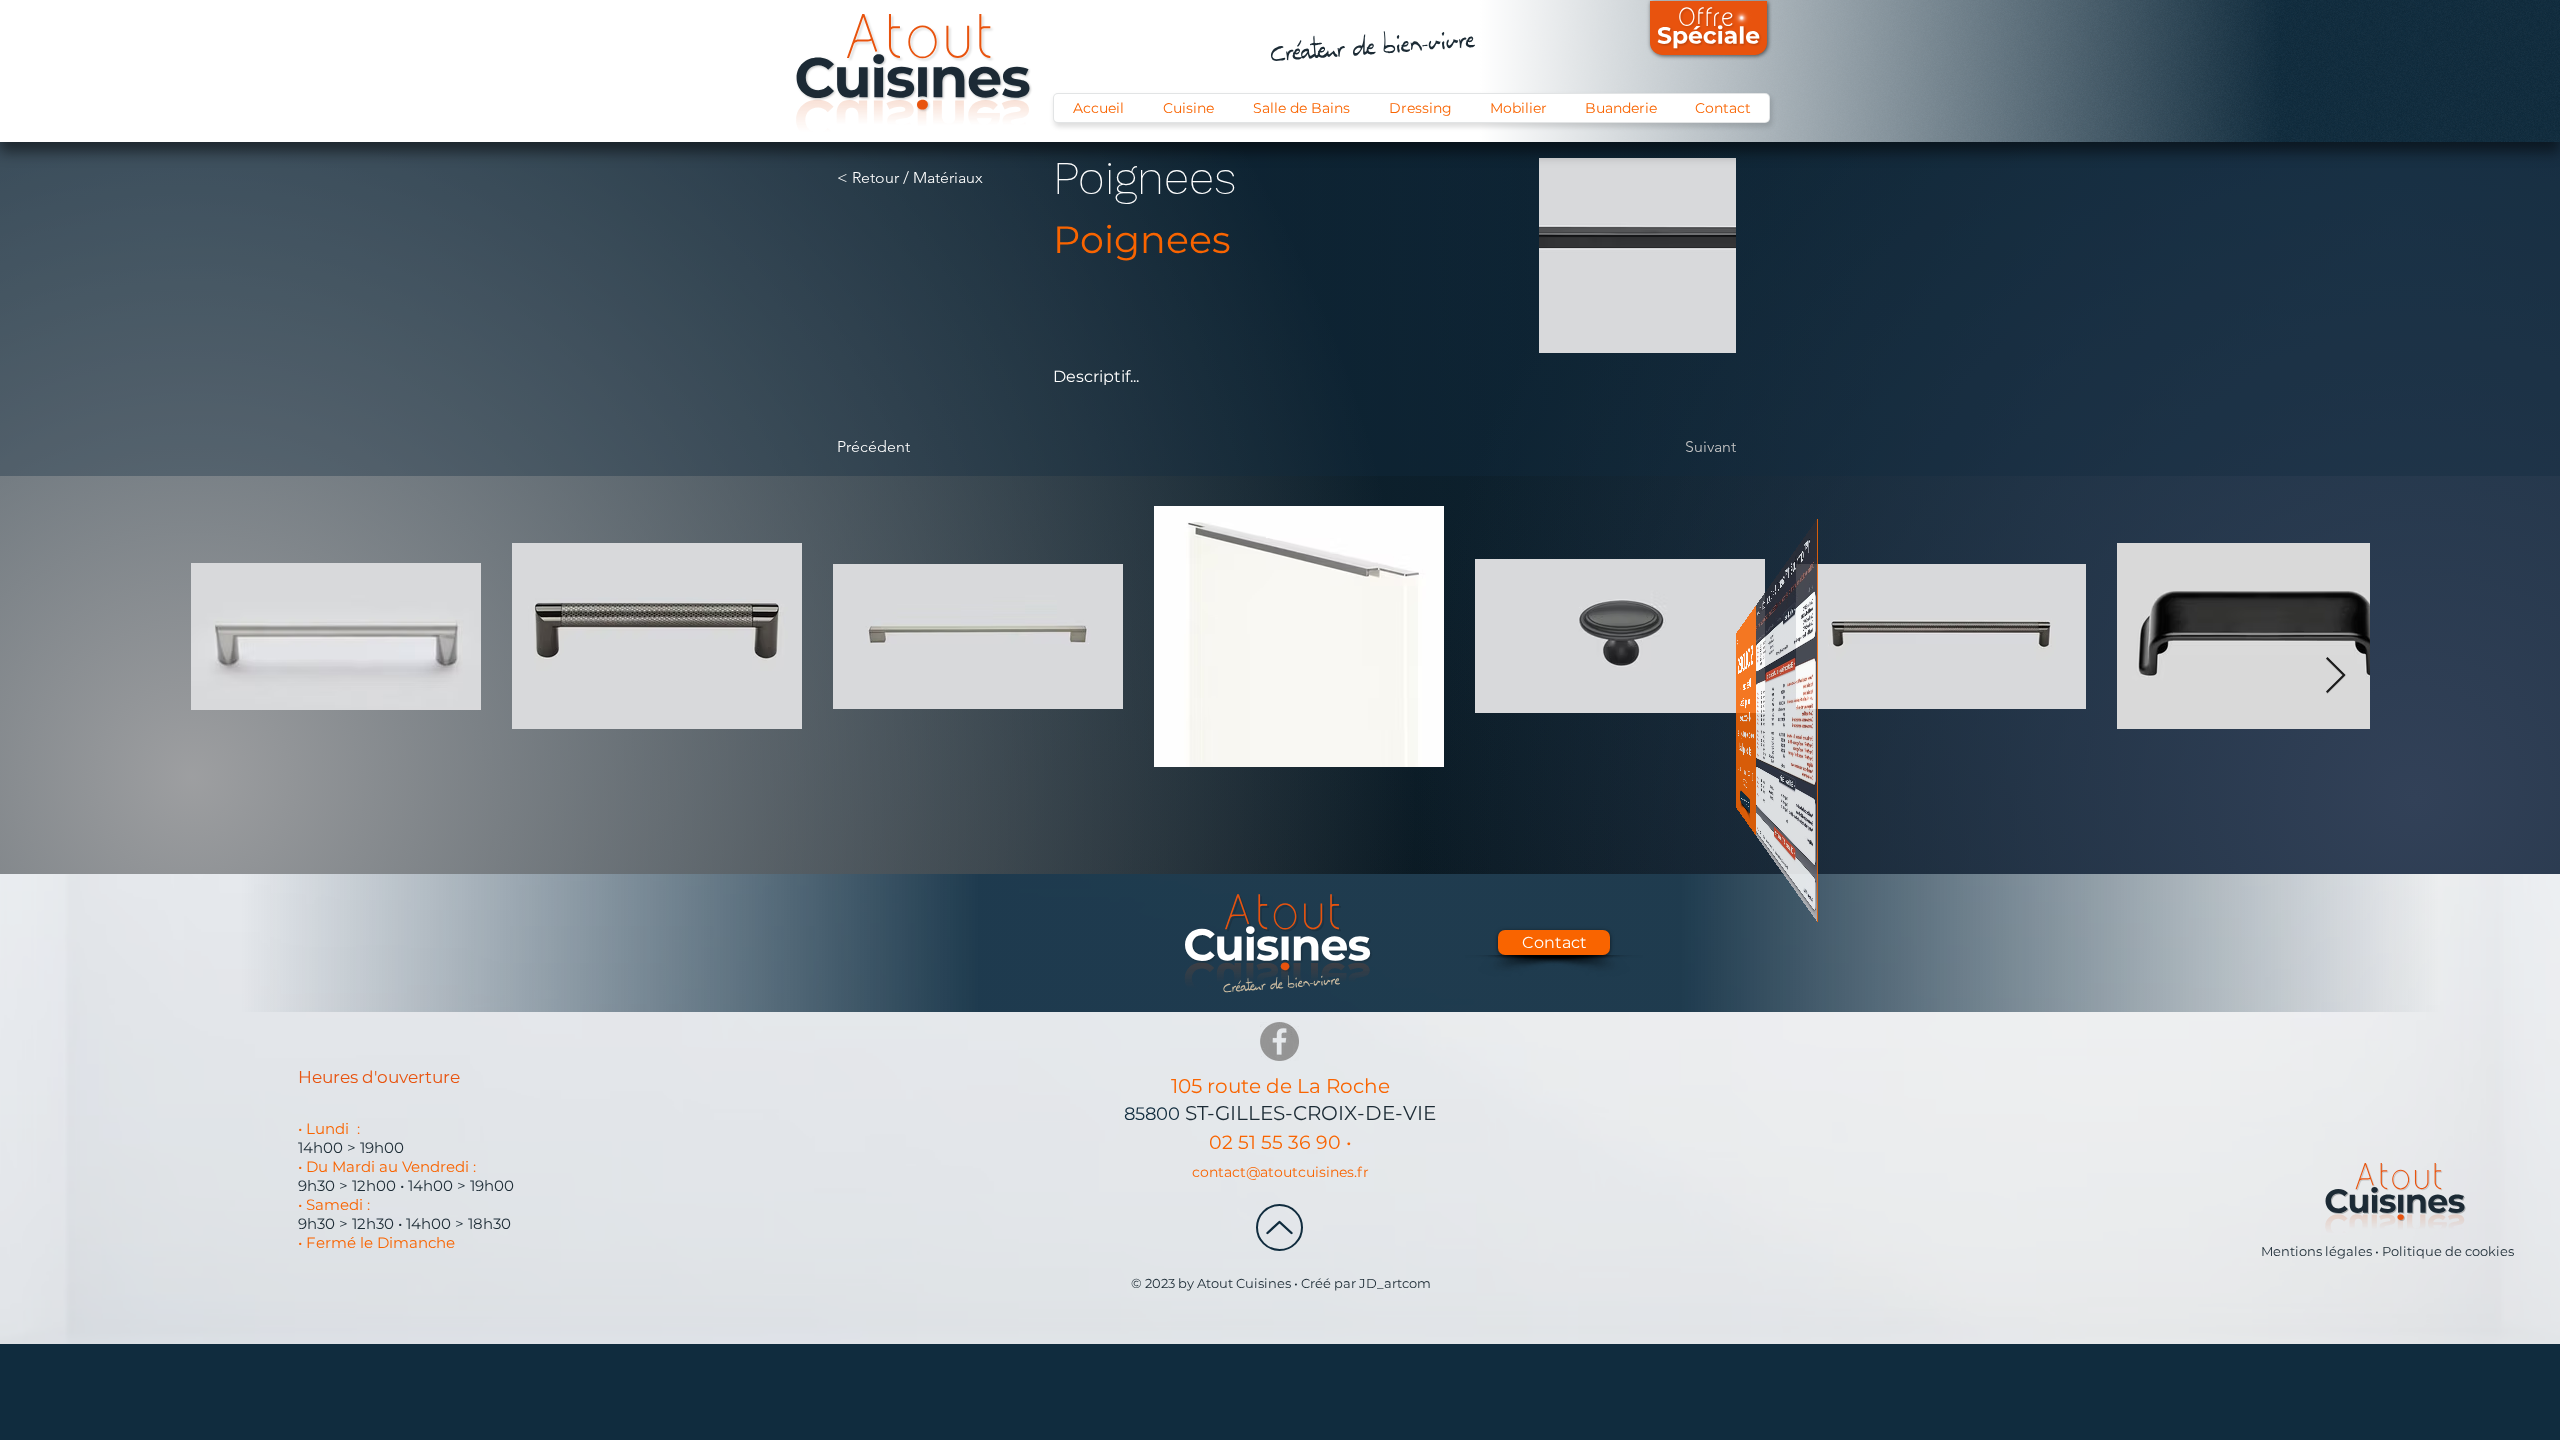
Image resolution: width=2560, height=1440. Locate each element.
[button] (1662, 470)
